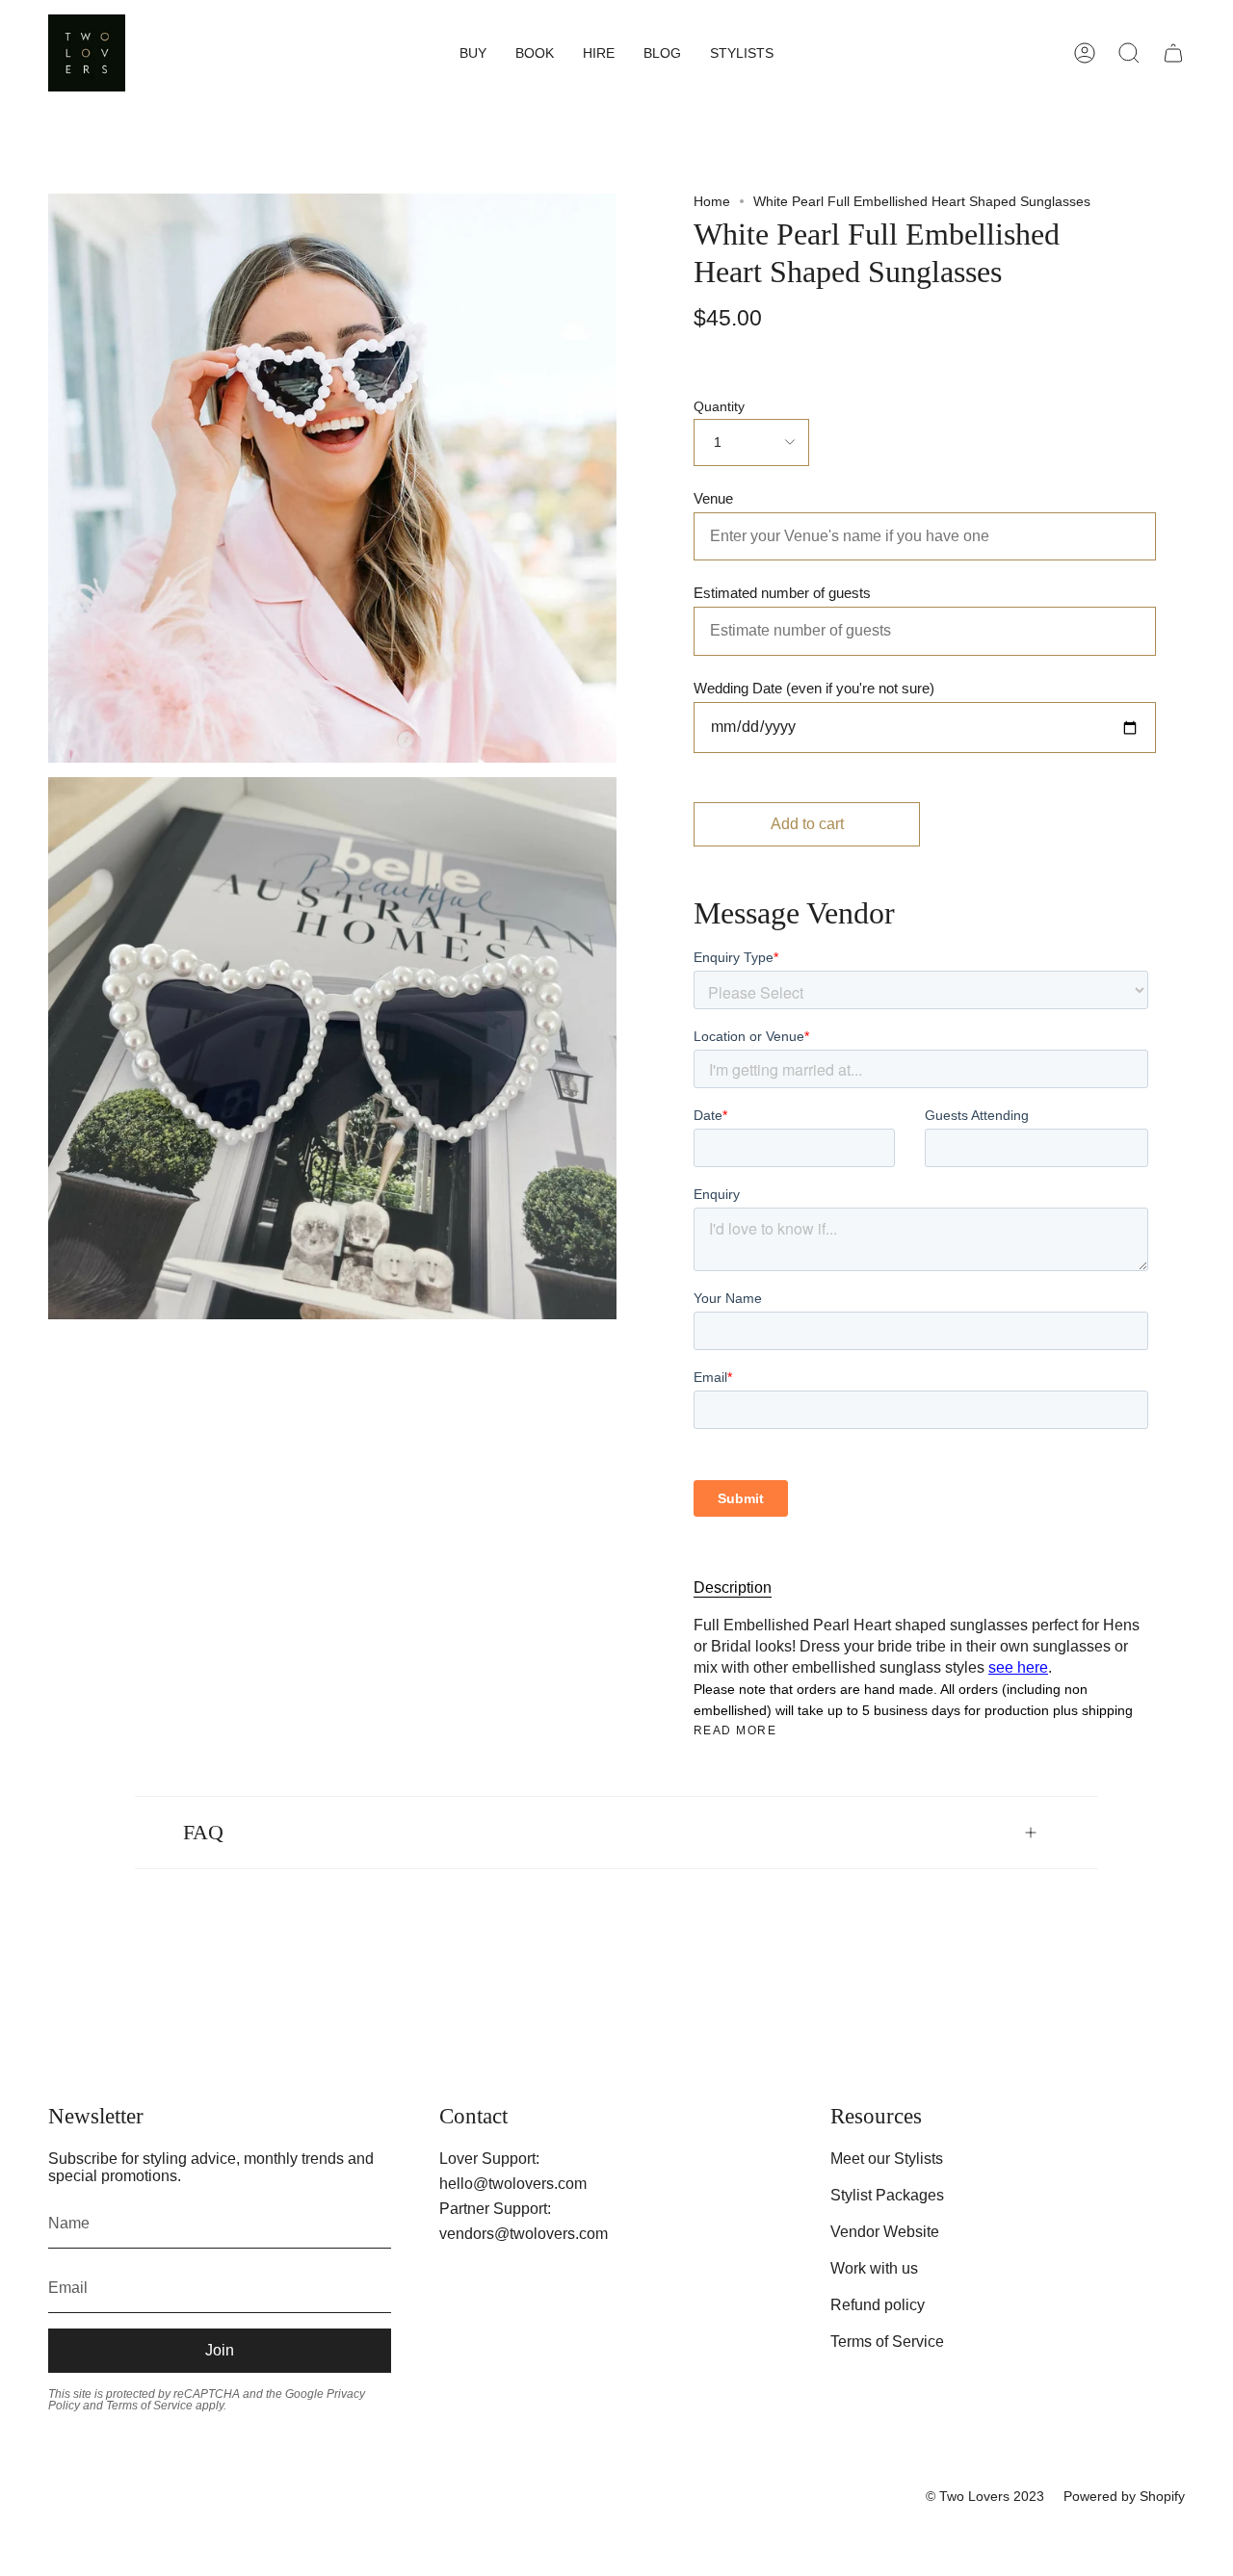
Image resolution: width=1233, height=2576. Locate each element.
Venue (713, 498)
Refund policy (878, 2305)
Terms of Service (887, 2342)
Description (733, 1587)
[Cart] (1173, 53)
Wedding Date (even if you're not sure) (814, 688)
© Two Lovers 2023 (985, 2496)
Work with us (874, 2268)
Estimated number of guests (782, 593)
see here (1018, 1667)
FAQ (203, 1833)
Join (220, 2350)
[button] (473, 53)
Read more (735, 1730)
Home (712, 201)
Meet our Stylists (887, 2159)
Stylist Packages (887, 2195)
